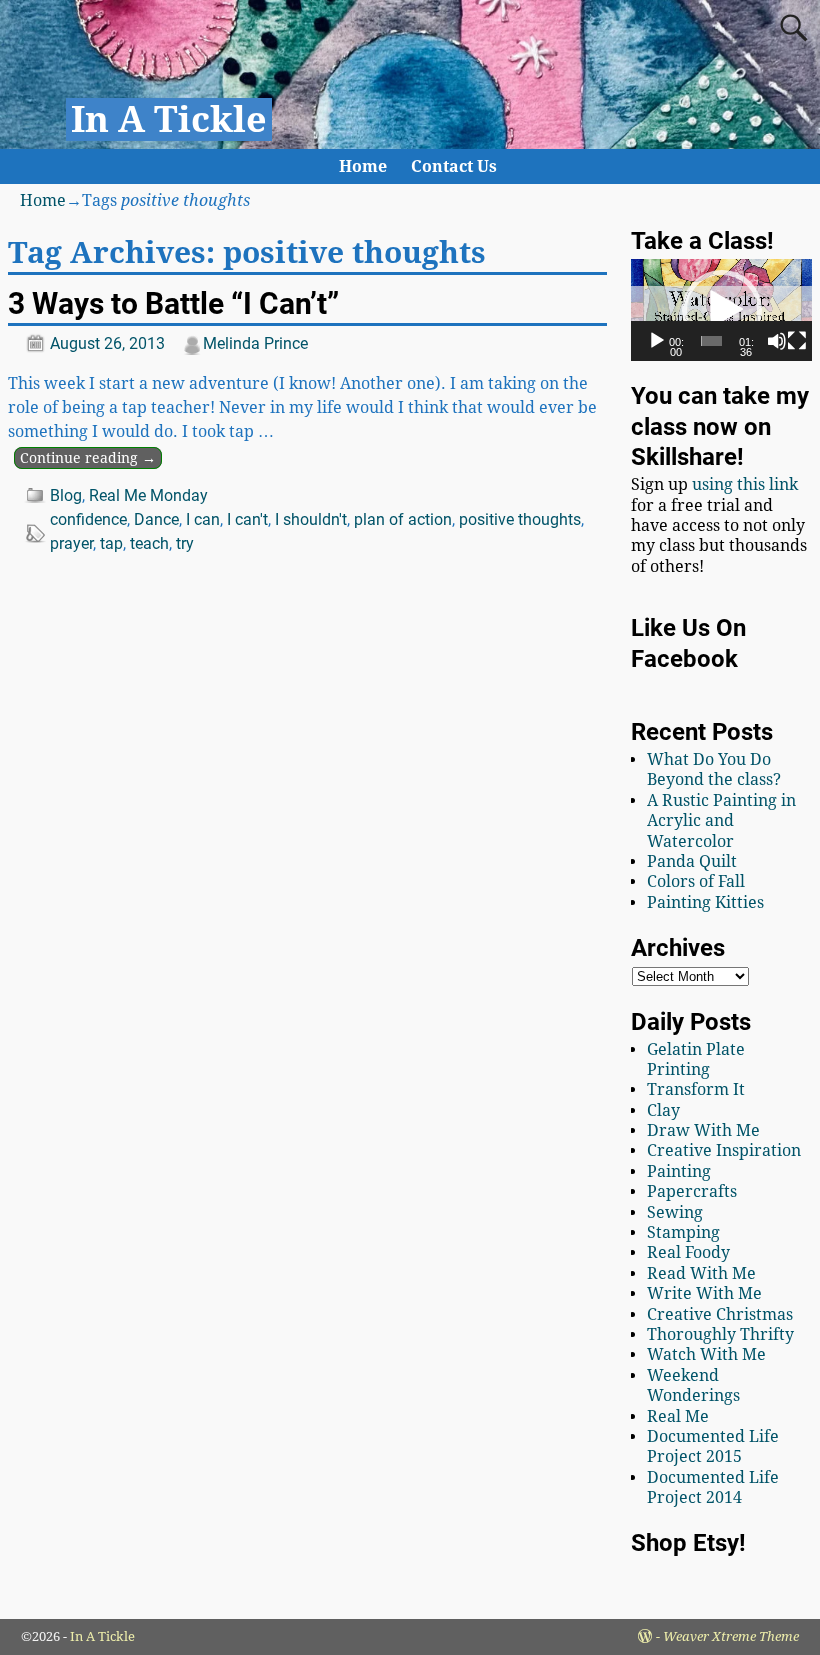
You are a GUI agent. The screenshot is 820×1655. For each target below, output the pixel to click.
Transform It (696, 1089)
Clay (663, 1110)
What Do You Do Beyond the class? (714, 769)
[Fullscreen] (797, 341)
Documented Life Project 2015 (713, 1446)
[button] (722, 310)
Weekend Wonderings (693, 1385)
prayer (71, 543)
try (185, 543)
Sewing (675, 1212)
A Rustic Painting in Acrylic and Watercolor (721, 821)
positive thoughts (520, 519)
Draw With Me (703, 1130)
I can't (247, 519)
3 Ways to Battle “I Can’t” (173, 303)
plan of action (403, 519)
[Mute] (777, 341)
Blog (66, 495)
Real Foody (688, 1252)
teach (149, 543)
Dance (156, 519)
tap (111, 543)
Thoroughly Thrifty (720, 1334)
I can (203, 519)
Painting (679, 1171)
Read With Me (701, 1273)
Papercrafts (692, 1191)
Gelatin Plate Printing (696, 1059)
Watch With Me (706, 1354)
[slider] (711, 341)
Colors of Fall (696, 881)
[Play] (657, 341)
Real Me (678, 1416)
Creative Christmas (720, 1314)
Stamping (683, 1232)
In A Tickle (169, 119)
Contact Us (454, 166)
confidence (88, 519)
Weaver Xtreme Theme (731, 1636)
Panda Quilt (692, 861)
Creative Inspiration (724, 1150)
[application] (721, 310)
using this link (745, 484)
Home (363, 166)
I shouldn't (311, 519)
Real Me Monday (148, 495)
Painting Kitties (705, 902)
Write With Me (704, 1293)
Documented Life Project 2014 (713, 1487)
